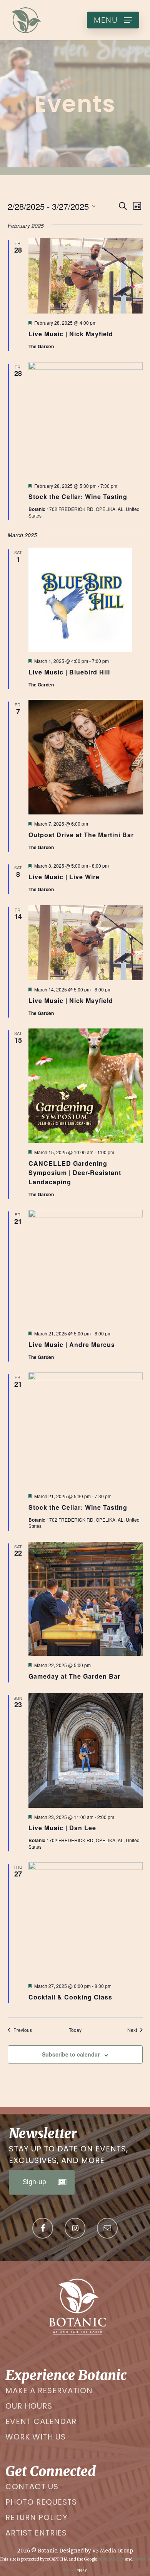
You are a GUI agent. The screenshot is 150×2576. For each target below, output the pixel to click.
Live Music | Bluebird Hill (69, 672)
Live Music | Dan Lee (62, 1828)
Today (75, 2030)
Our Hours (29, 2406)
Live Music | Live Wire (64, 877)
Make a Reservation (49, 2391)
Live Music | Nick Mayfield (71, 334)
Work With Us (36, 2437)
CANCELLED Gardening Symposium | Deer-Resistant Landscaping (75, 1173)
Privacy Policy (111, 2559)
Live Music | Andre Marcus (72, 1344)
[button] (113, 20)
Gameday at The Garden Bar (74, 1676)
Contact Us (32, 2487)
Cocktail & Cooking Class (70, 1997)
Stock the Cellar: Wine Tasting (78, 496)
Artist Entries (36, 2533)
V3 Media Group (113, 2551)
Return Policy (37, 2517)
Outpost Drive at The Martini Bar (81, 835)
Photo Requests (41, 2502)
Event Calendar (41, 2421)
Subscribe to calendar (71, 2054)
